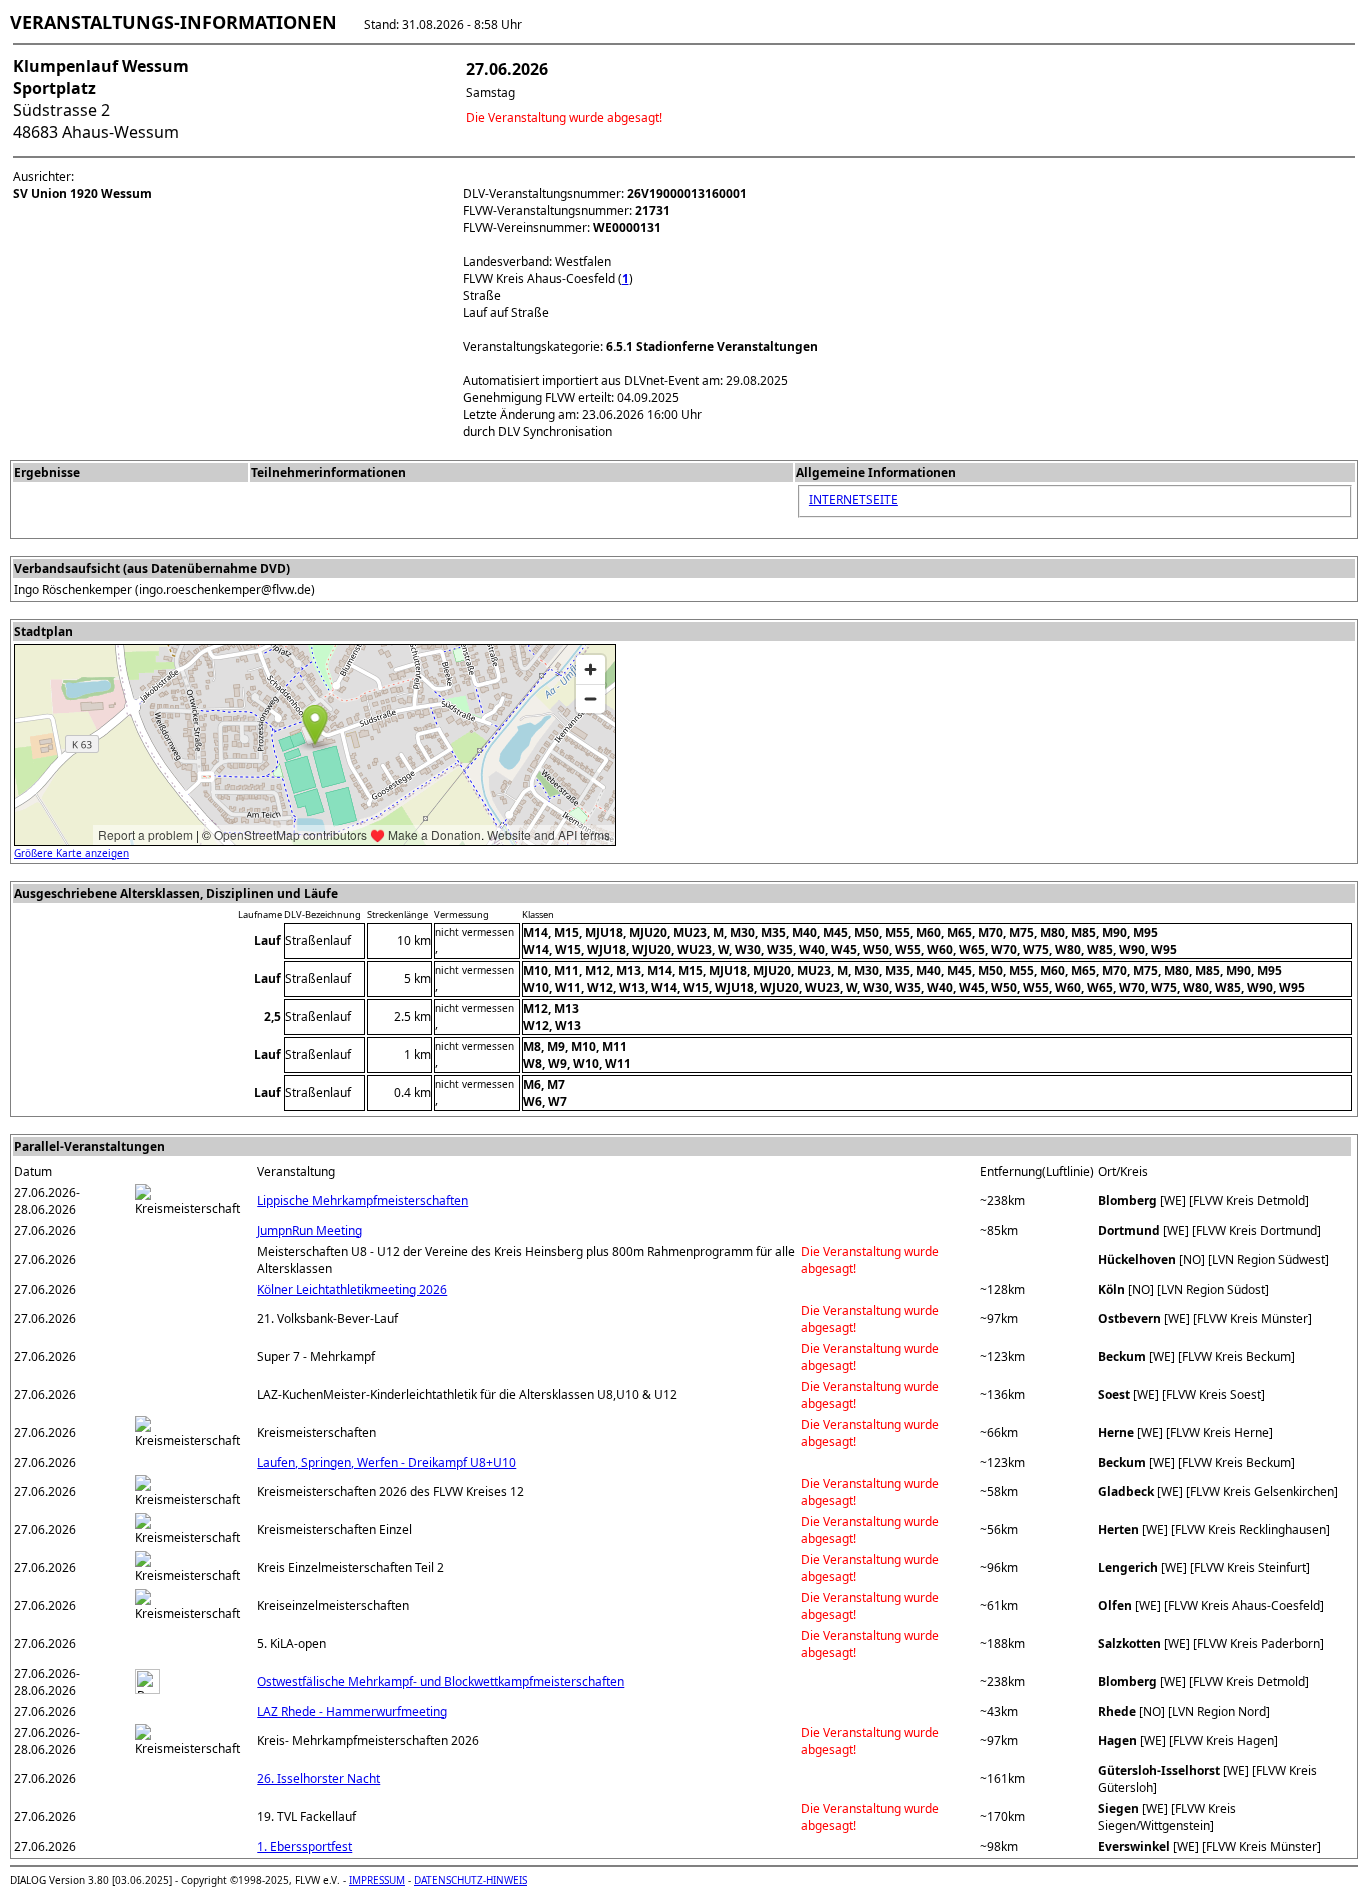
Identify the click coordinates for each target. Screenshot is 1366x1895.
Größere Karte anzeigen (71, 853)
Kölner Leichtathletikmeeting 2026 (352, 1289)
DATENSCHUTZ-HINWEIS (470, 1880)
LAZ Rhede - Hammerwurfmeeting (352, 1711)
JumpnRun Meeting (309, 1230)
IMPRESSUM (377, 1880)
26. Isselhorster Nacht (318, 1778)
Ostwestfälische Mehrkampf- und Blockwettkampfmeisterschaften (440, 1681)
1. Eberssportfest (304, 1846)
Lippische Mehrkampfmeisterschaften (362, 1200)
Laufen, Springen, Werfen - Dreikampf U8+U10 (386, 1462)
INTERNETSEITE (853, 499)
